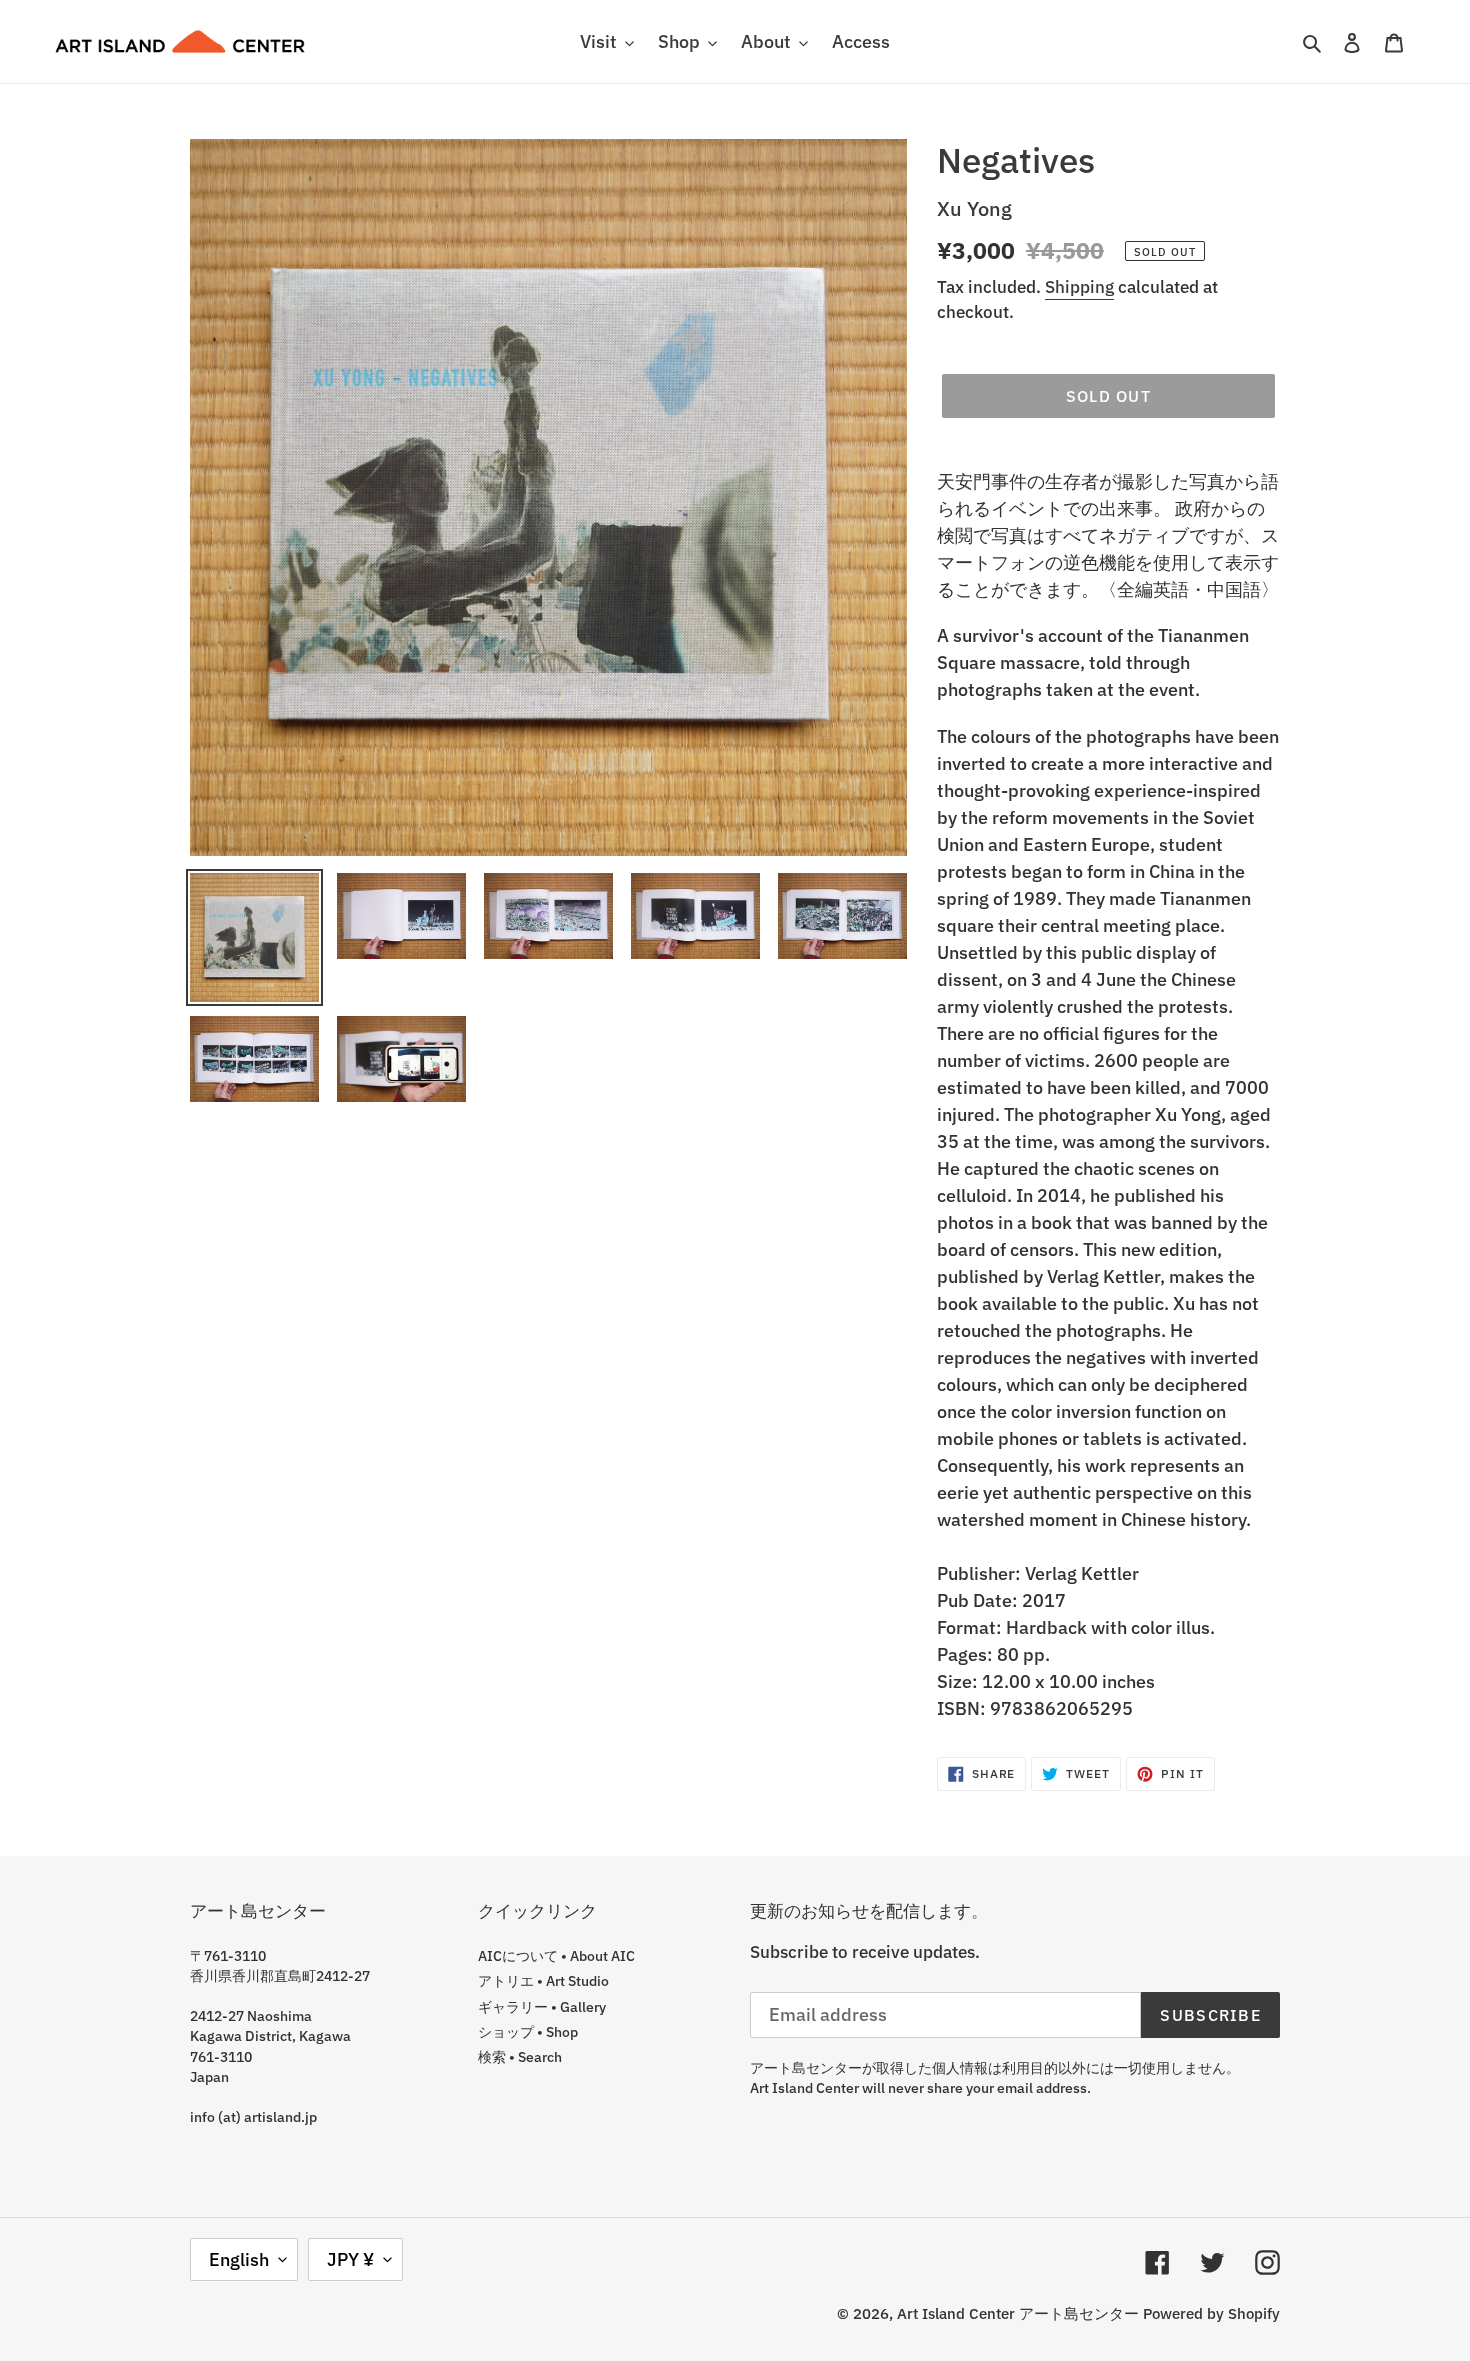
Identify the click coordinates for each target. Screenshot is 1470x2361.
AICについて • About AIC (556, 1956)
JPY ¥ (350, 2259)
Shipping (1079, 287)
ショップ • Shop (528, 2032)
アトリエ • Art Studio (543, 1981)
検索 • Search (520, 2057)
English (239, 2259)
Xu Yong (974, 208)
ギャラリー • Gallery (542, 2007)
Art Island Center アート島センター (1018, 2313)
